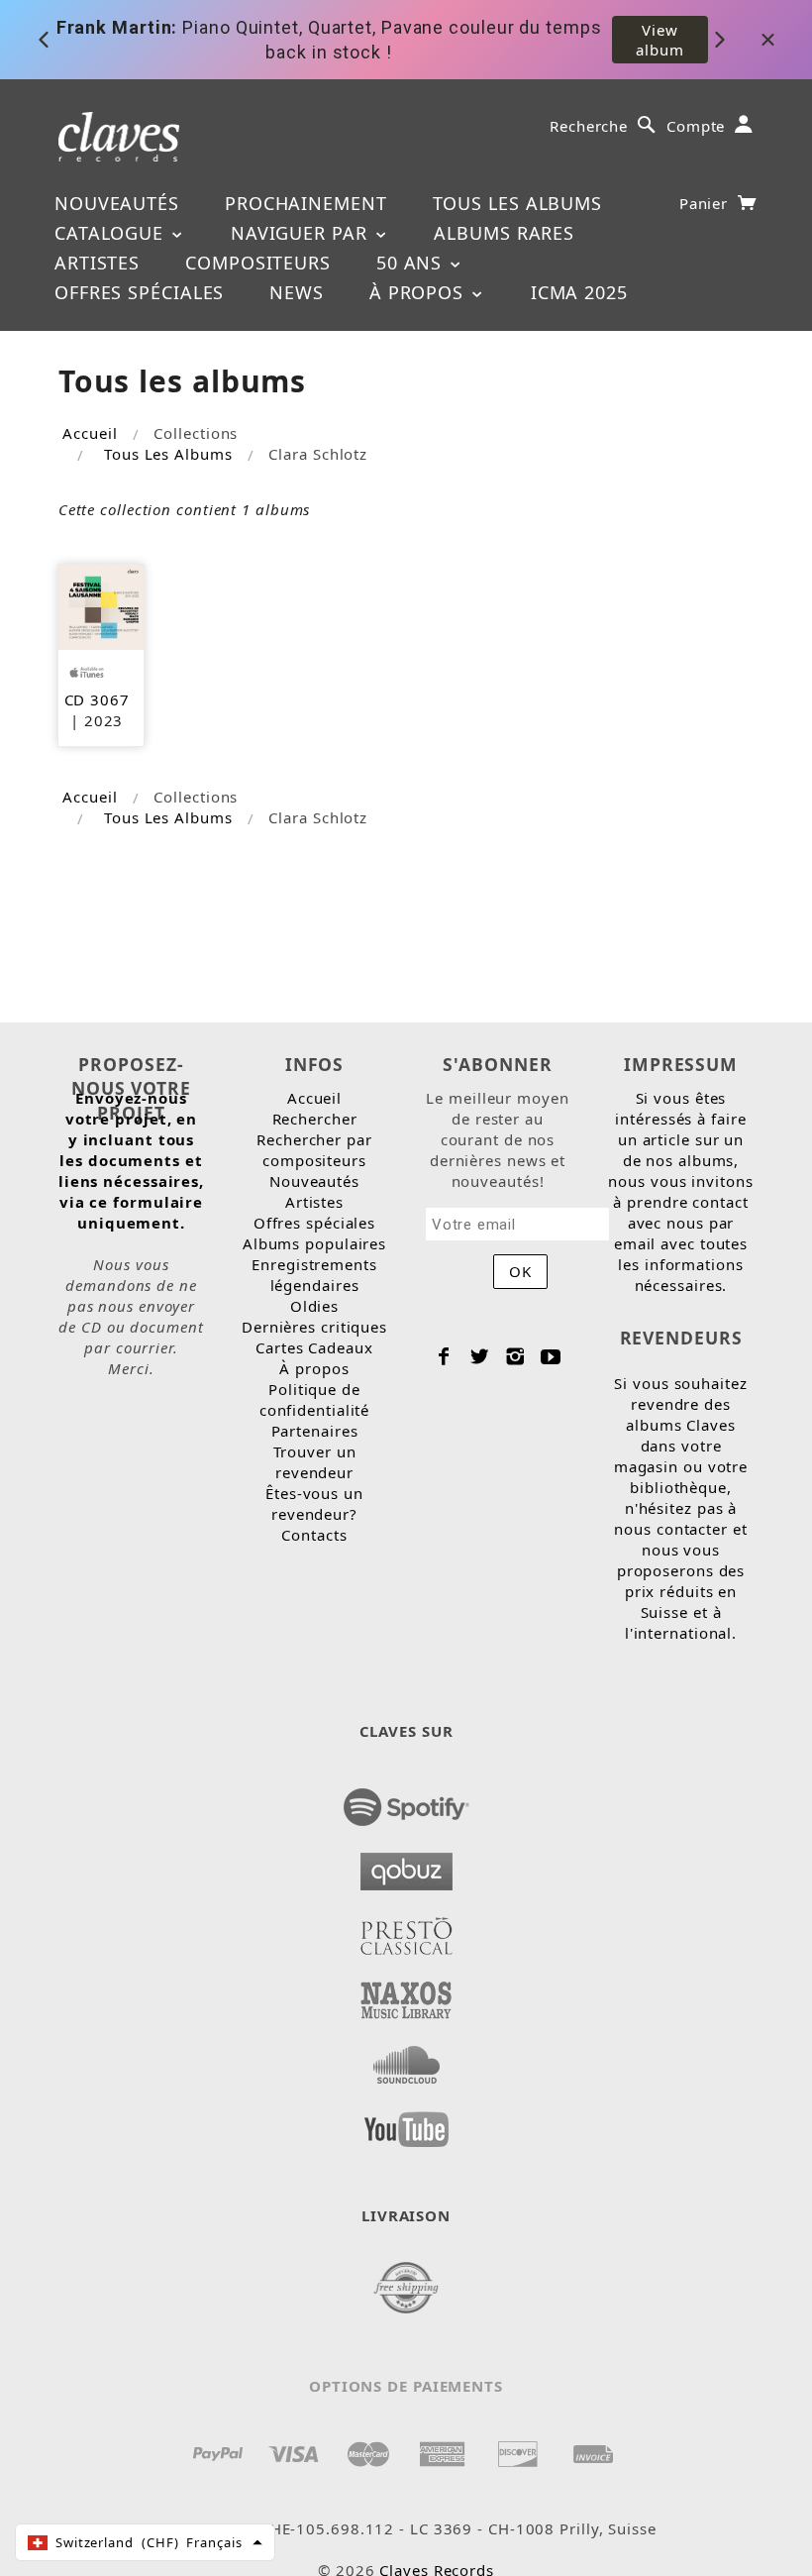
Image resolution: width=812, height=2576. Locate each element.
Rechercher (315, 1119)
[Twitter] (480, 1356)
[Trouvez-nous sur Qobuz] (406, 1866)
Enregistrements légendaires (314, 1275)
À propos (419, 292)
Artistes (97, 263)
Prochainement (306, 203)
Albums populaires (314, 1243)
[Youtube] (551, 1356)
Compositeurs (258, 263)
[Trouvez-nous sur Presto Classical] (406, 1930)
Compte (696, 126)
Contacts (314, 1535)
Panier (706, 203)
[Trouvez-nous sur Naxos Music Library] (406, 1994)
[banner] (119, 135)
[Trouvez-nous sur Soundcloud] (406, 2059)
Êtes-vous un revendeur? (314, 1503)
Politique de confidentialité (315, 1399)
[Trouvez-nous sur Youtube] (406, 2123)
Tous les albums (518, 203)
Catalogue (112, 233)
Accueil (90, 433)
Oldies (314, 1306)
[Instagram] (515, 1356)
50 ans (412, 263)
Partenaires (315, 1431)
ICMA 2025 (579, 292)
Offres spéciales (139, 292)
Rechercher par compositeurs (314, 1150)
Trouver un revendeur (315, 1462)
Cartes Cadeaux (314, 1347)
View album (660, 40)
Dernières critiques (314, 1327)
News (297, 292)
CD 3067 (97, 699)
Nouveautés (117, 203)
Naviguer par (302, 233)
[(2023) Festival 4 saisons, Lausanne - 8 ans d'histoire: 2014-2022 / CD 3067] (101, 605)
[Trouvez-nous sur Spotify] (406, 1801)
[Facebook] (444, 1356)
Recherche (589, 126)
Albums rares (504, 233)
